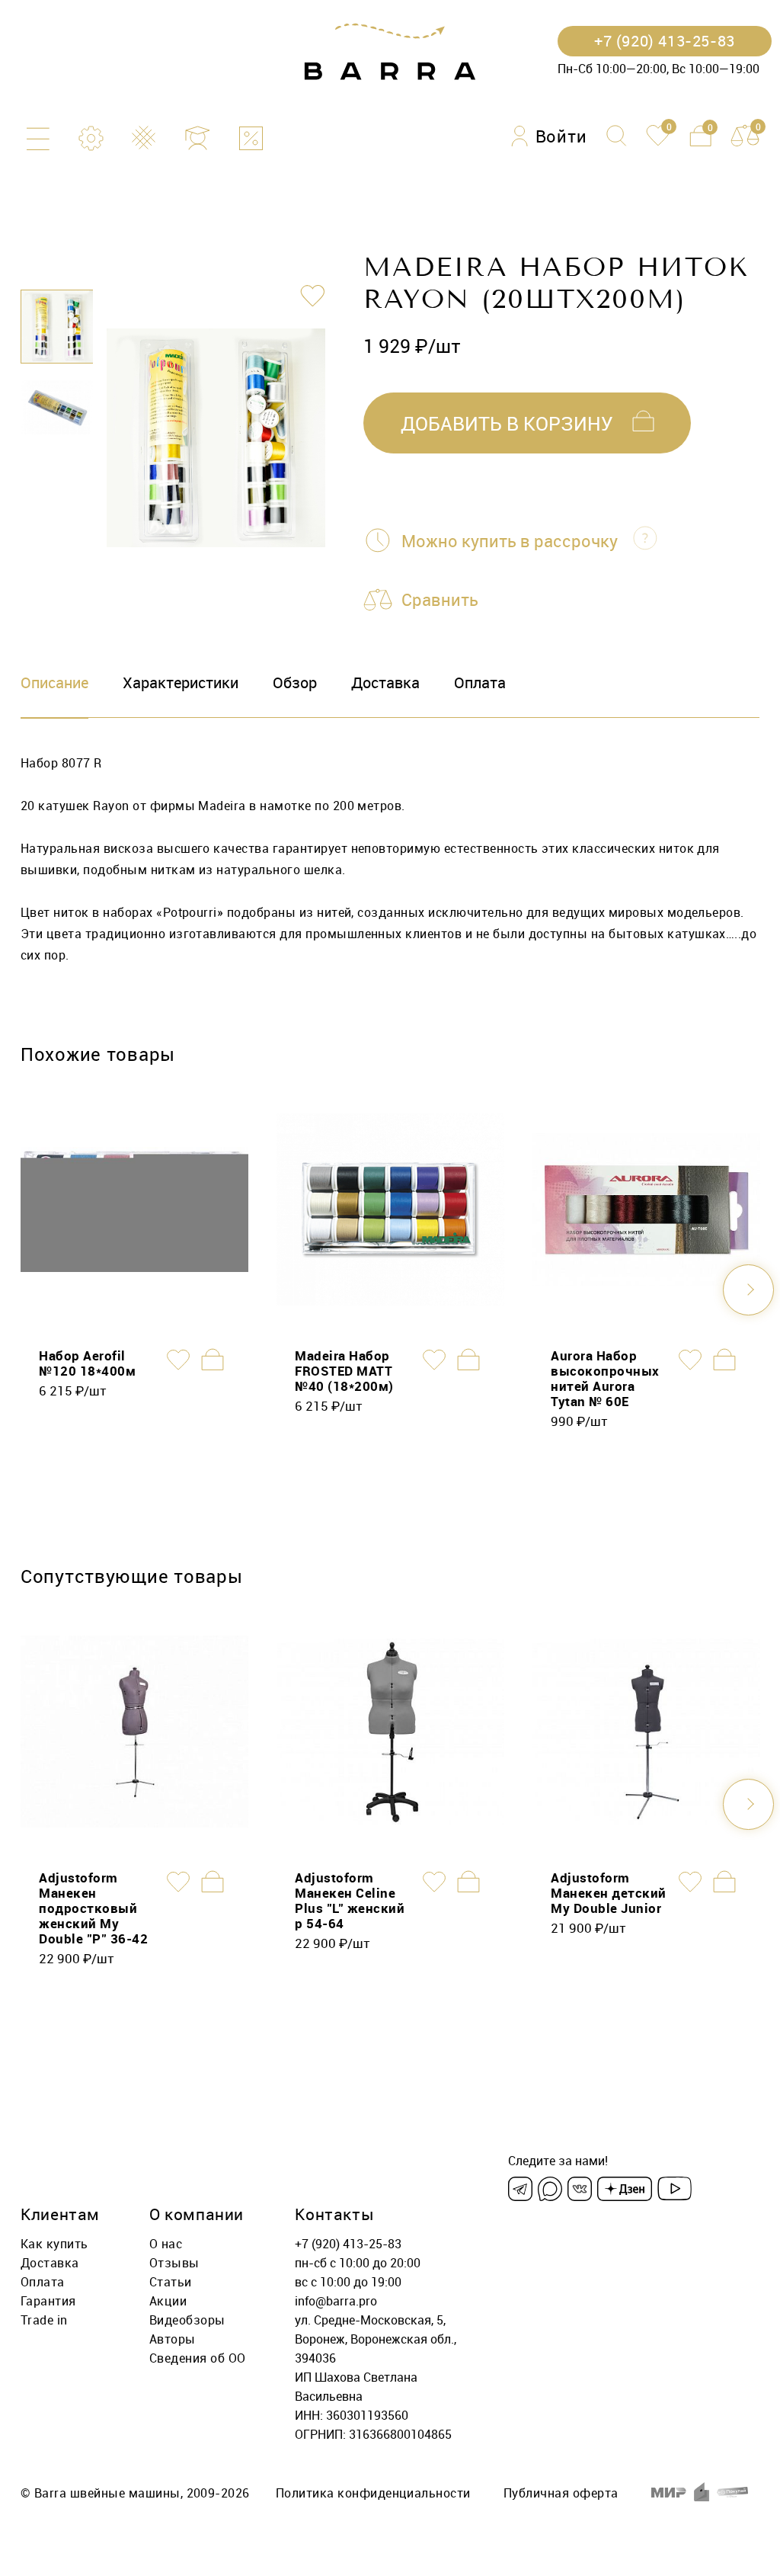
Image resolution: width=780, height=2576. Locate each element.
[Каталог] (38, 138)
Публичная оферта (561, 2493)
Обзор (295, 682)
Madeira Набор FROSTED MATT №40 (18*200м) (344, 1371)
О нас (166, 2244)
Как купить (54, 2244)
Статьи (171, 2282)
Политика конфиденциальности (373, 2493)
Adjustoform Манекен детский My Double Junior (609, 1893)
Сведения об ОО (198, 2358)
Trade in (44, 2320)
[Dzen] (625, 2189)
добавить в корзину (507, 423)
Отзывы (174, 2263)
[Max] (550, 2189)
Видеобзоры (187, 2320)
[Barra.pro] (390, 52)
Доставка (385, 682)
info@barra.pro (336, 2301)
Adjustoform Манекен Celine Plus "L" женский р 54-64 (350, 1900)
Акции (168, 2301)
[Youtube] (675, 2189)
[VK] (580, 2189)
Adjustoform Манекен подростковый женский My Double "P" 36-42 (93, 1908)
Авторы (173, 2339)
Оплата (480, 682)
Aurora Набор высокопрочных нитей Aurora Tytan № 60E (605, 1378)
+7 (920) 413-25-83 (348, 2244)
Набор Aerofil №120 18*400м (87, 1363)
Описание (54, 682)
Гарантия (48, 2301)
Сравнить (440, 599)
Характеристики (181, 682)
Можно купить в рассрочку (510, 541)
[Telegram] (520, 2189)
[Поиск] (617, 136)
